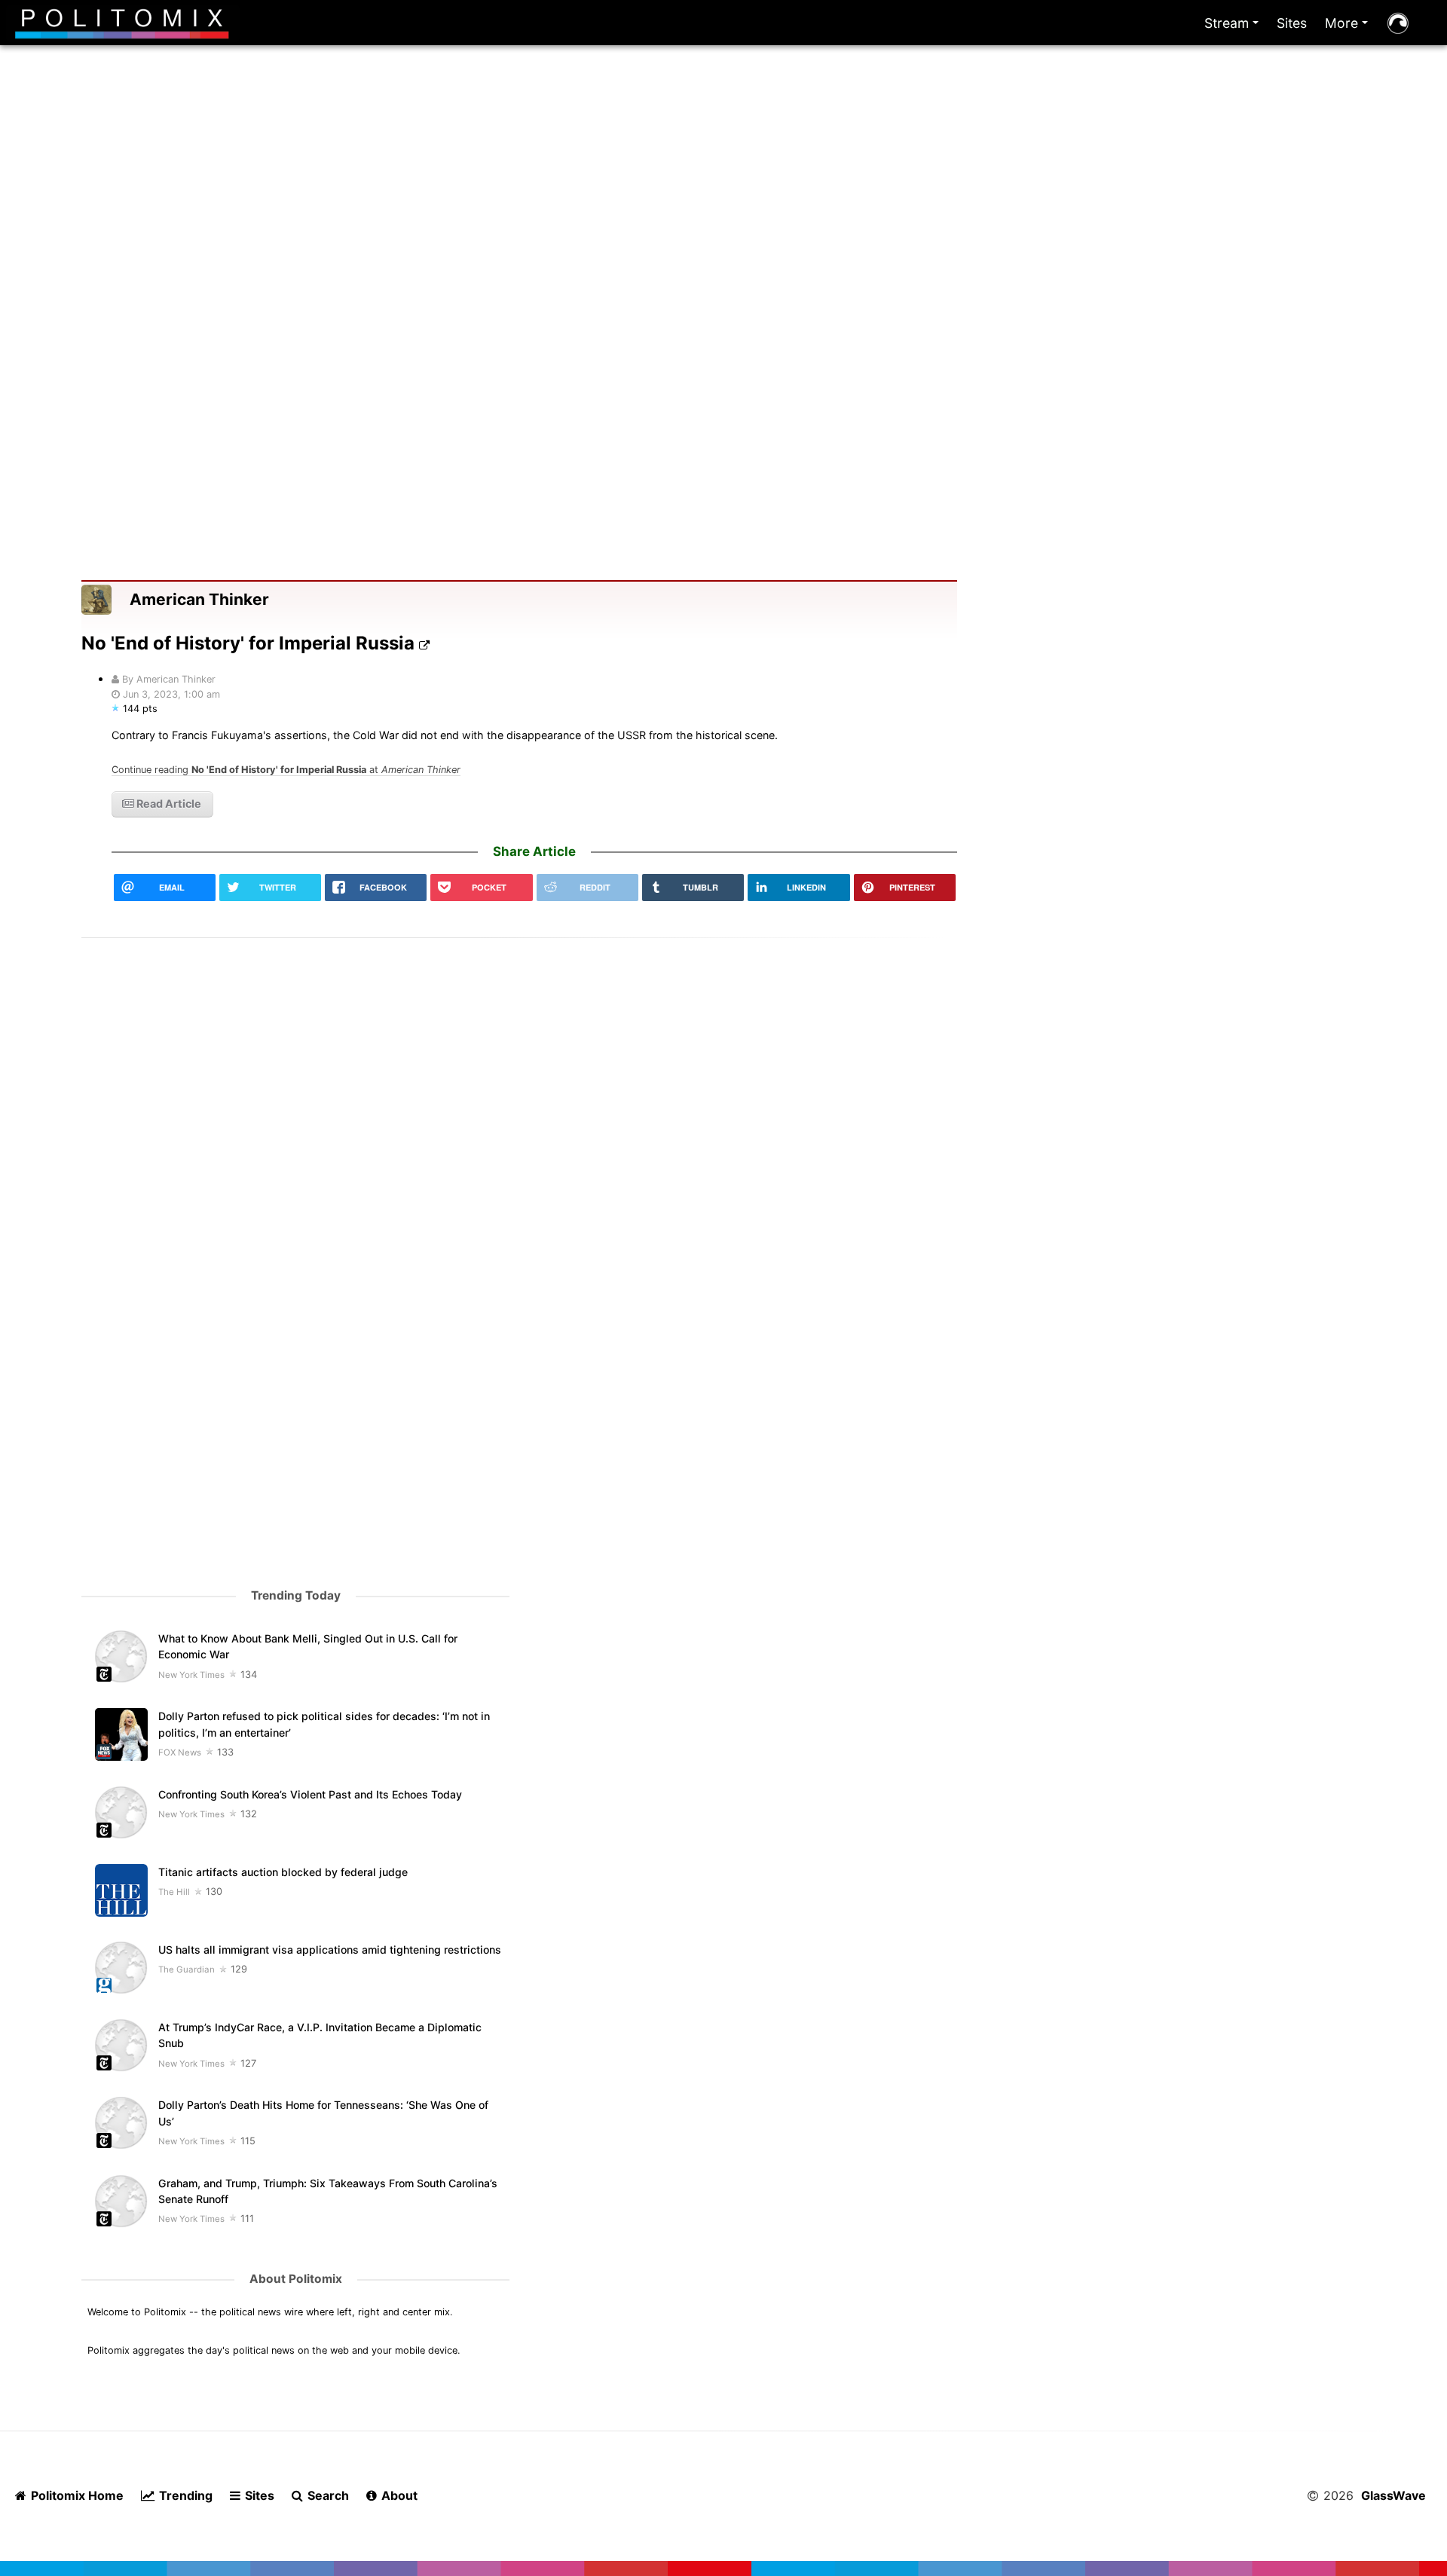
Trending (184, 2495)
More (1349, 27)
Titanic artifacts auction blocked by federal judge (283, 1872)
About (398, 2495)
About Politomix (296, 2279)
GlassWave (1393, 2495)
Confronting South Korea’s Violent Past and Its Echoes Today (310, 1794)
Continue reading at (286, 770)
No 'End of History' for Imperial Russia (250, 643)
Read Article (168, 804)
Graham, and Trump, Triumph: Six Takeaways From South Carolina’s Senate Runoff (328, 2191)
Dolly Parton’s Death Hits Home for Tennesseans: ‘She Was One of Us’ (323, 2113)
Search (327, 2495)
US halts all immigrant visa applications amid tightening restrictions (330, 1950)
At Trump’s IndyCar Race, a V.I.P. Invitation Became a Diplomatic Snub (320, 2035)
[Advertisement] (723, 225)
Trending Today (296, 1595)
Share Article (534, 851)
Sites (1292, 23)
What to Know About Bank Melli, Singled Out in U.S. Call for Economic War (308, 1646)
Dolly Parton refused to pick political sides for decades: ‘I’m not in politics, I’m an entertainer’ (324, 1724)
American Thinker (199, 599)
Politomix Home (76, 2495)
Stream (1234, 27)
